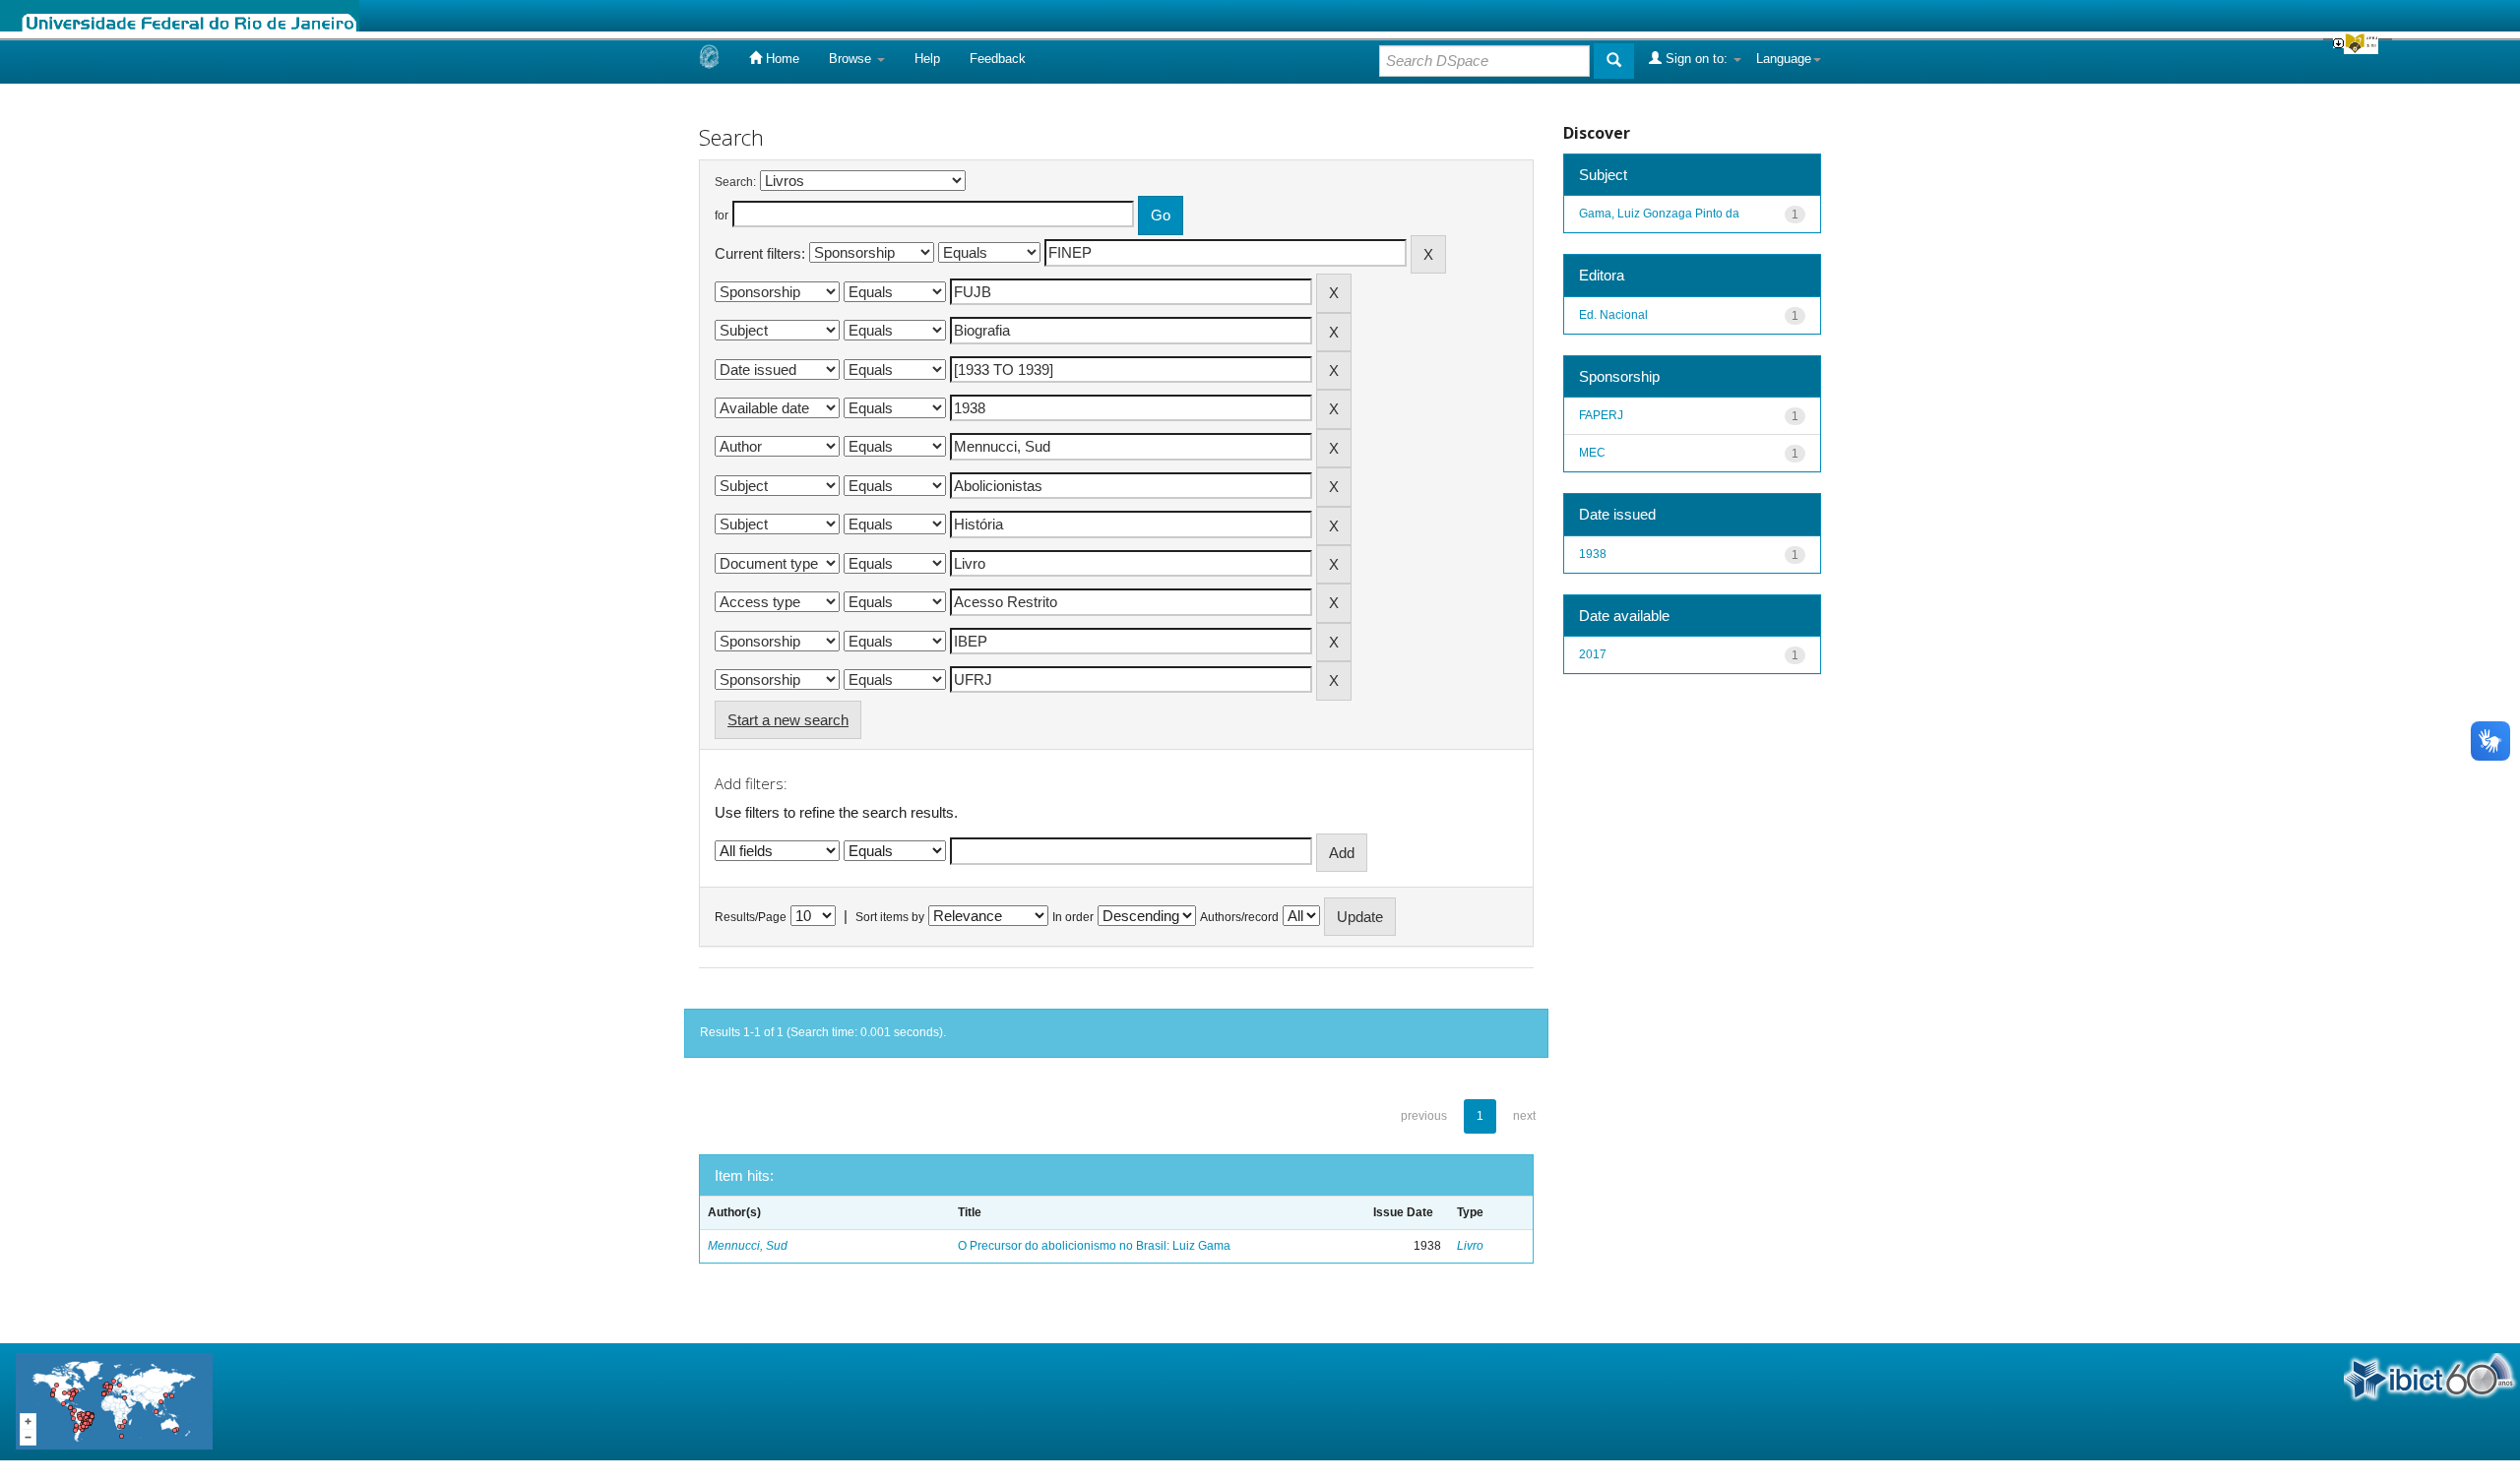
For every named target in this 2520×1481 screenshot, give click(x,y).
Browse (852, 59)
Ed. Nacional (1613, 315)
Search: (735, 182)
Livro (1470, 1246)
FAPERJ (1601, 415)
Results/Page (751, 917)
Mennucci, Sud (748, 1246)
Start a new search (788, 720)
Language (1784, 59)
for (722, 216)
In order (1073, 917)
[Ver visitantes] (114, 1401)
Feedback (998, 59)
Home (781, 59)
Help (927, 59)
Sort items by (890, 917)
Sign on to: (1697, 59)
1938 (1593, 554)
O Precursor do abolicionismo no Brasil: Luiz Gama (1094, 1246)
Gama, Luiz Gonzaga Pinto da (1659, 214)
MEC (1592, 453)
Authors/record (1239, 917)
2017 (1593, 654)
